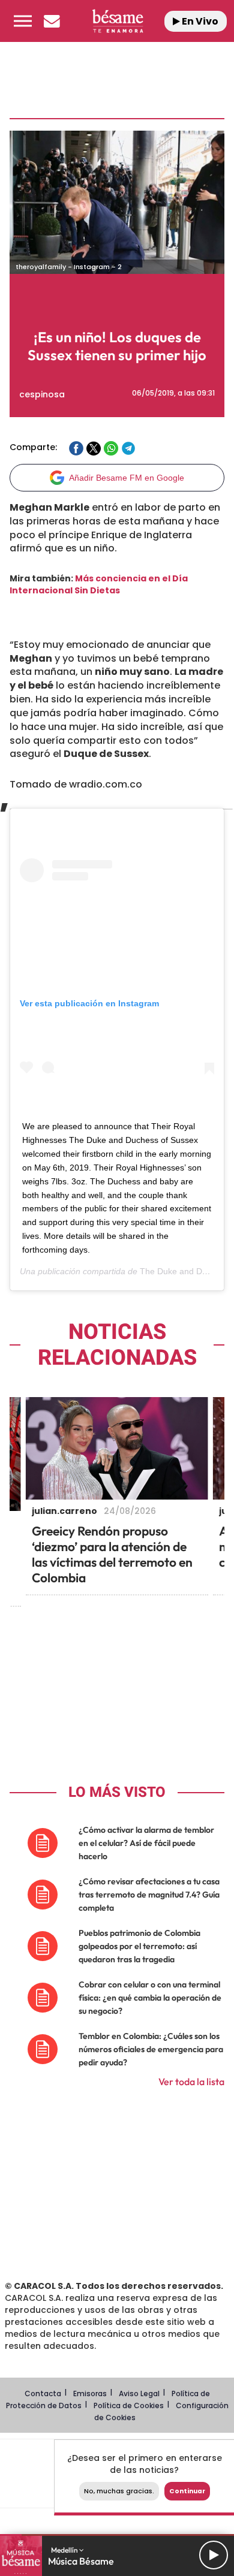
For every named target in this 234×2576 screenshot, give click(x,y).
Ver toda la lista (191, 2082)
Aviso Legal (139, 2393)
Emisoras (90, 2393)
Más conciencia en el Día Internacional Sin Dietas (99, 584)
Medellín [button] (65, 2550)
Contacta (43, 2393)
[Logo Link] (117, 21)
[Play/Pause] (214, 2555)
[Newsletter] (52, 21)
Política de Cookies (129, 2405)
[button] (23, 21)
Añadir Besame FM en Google (127, 478)
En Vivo (199, 21)
